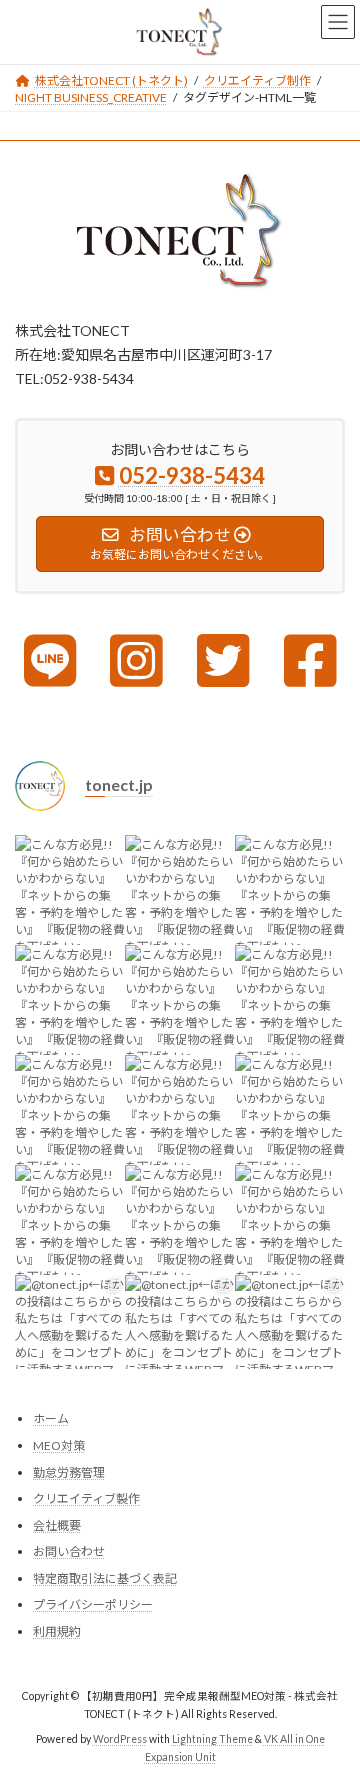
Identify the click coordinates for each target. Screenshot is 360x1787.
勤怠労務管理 (69, 1472)
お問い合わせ (69, 1551)
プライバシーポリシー (93, 1604)
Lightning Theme (212, 1739)
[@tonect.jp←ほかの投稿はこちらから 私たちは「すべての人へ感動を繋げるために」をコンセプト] (70, 1330)
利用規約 (57, 1631)
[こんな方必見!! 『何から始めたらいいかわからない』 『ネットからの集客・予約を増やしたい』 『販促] (70, 890)
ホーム (51, 1418)
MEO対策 (59, 1445)
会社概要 (57, 1525)
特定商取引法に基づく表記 (105, 1578)
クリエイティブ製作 (86, 1498)
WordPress (120, 1739)
